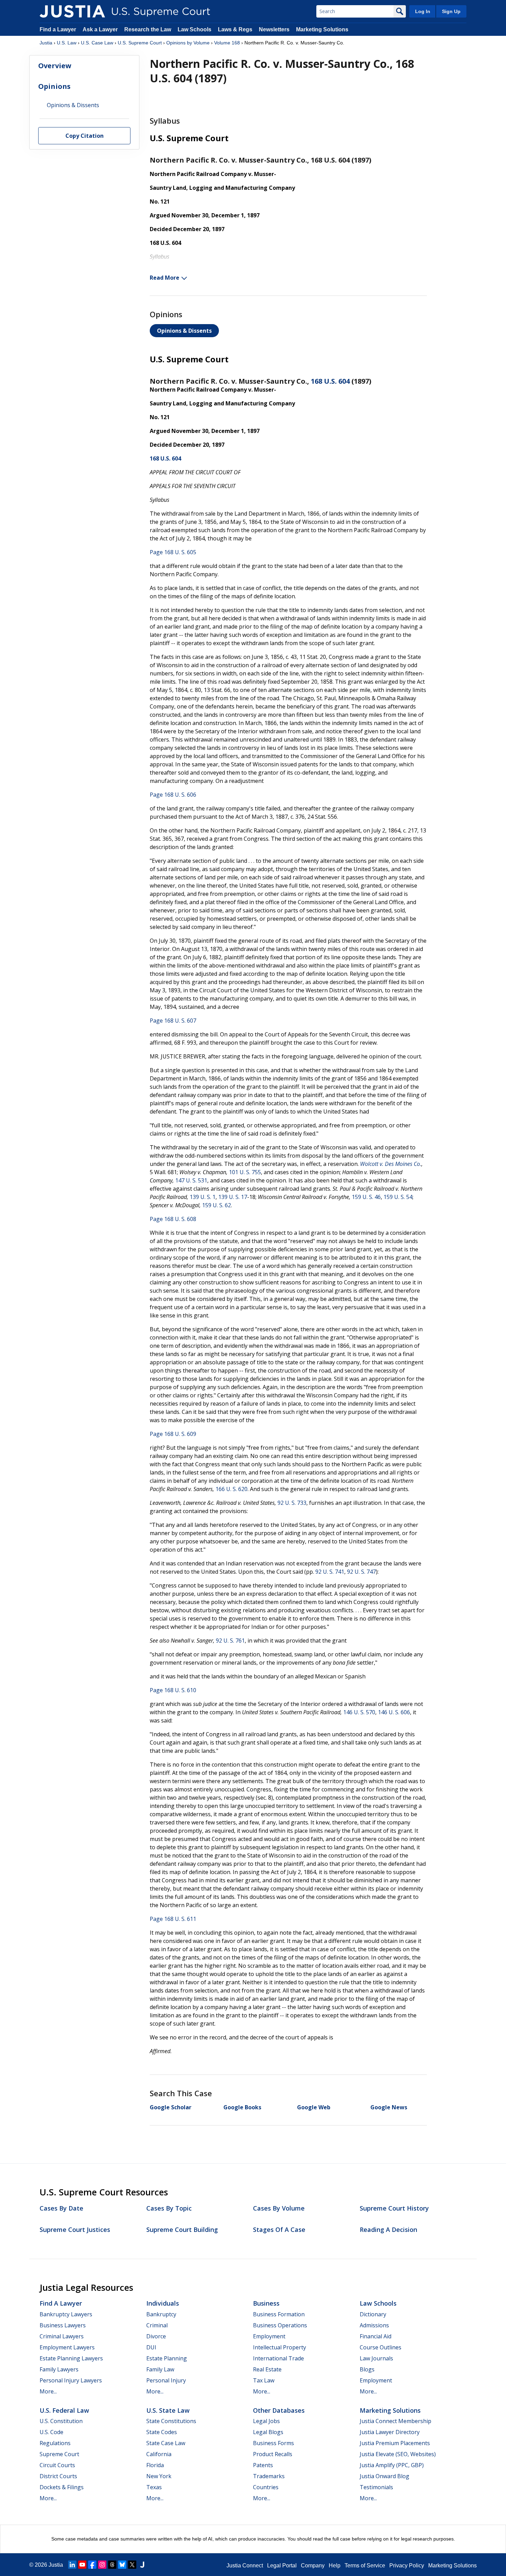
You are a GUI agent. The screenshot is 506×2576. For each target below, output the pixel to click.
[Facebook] (92, 2565)
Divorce (156, 2336)
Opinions (54, 86)
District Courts (58, 2476)
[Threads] (112, 2565)
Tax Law (264, 2380)
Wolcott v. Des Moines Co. (391, 1164)
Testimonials (376, 2487)
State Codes (162, 2432)
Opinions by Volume (188, 43)
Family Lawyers (59, 2369)
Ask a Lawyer (101, 29)
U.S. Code (51, 2432)
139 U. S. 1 (203, 1197)
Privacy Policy (407, 2565)
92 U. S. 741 (330, 1572)
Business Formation (279, 2314)
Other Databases (279, 2410)
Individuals (163, 2303)
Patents (263, 2465)
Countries (266, 2487)
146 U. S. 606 (394, 1712)
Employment (269, 2336)
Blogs (367, 2369)
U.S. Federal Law (64, 2410)
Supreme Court (59, 2454)
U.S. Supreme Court (140, 43)
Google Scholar (171, 2107)
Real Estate (267, 2369)
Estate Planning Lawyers (71, 2358)
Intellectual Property (280, 2347)
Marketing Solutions (322, 29)
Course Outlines (381, 2347)
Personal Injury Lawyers (71, 2380)
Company (313, 2565)
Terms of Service (365, 2565)
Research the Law (148, 29)
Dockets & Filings (62, 2487)
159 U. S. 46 (366, 1197)
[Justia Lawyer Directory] (142, 2565)
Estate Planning (167, 2358)
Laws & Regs (235, 29)
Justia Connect (245, 2565)
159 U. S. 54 (398, 1197)
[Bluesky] (122, 2565)
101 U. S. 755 (245, 1172)
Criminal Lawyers (62, 2336)
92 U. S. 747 (361, 1572)
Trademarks (269, 2476)
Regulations (55, 2443)
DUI (151, 2347)
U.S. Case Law (97, 43)
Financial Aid (376, 2336)
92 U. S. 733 (292, 1503)
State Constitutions (171, 2421)
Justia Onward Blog (384, 2476)
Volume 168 (227, 43)
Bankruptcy (161, 2314)
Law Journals (376, 2358)
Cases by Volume (279, 2208)
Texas (154, 2487)
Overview (55, 66)
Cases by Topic (169, 2208)
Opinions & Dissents (184, 331)
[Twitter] (132, 2565)
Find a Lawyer (58, 29)
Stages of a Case (279, 2230)
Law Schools (194, 29)
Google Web (314, 2107)
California (159, 2454)
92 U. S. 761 (230, 1641)
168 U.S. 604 (330, 381)
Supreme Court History (394, 2208)
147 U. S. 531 (191, 1180)
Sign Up (451, 11)
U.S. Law (67, 43)
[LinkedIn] (72, 2565)
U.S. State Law (168, 2410)
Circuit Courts (57, 2465)
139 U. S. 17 (233, 1197)
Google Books (242, 2107)
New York (159, 2476)
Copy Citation (85, 136)
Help (335, 2565)
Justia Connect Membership (396, 2421)
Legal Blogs (268, 2432)
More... (48, 2391)
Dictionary (373, 2314)
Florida (155, 2465)
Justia (46, 43)
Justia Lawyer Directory (390, 2432)
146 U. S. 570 (359, 1712)
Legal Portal (282, 2565)
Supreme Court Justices (75, 2230)
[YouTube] (82, 2565)
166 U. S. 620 (231, 1489)
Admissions (374, 2325)
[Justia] (72, 11)
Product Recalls (273, 2454)
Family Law (160, 2369)
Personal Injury (166, 2380)
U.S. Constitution (61, 2421)
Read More (165, 278)
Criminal (157, 2325)
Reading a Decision (388, 2230)
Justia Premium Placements (395, 2443)
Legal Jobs (266, 2421)
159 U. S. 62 (217, 1205)
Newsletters (274, 29)
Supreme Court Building (182, 2230)
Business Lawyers (63, 2325)
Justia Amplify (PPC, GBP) (392, 2465)
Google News (389, 2107)
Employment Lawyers (67, 2347)
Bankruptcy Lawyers (66, 2314)
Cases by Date (61, 2208)
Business (266, 2303)
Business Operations (280, 2325)
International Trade (278, 2358)
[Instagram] (102, 2565)
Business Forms (273, 2443)
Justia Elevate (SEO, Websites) (398, 2454)
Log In (423, 11)
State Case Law (166, 2443)
